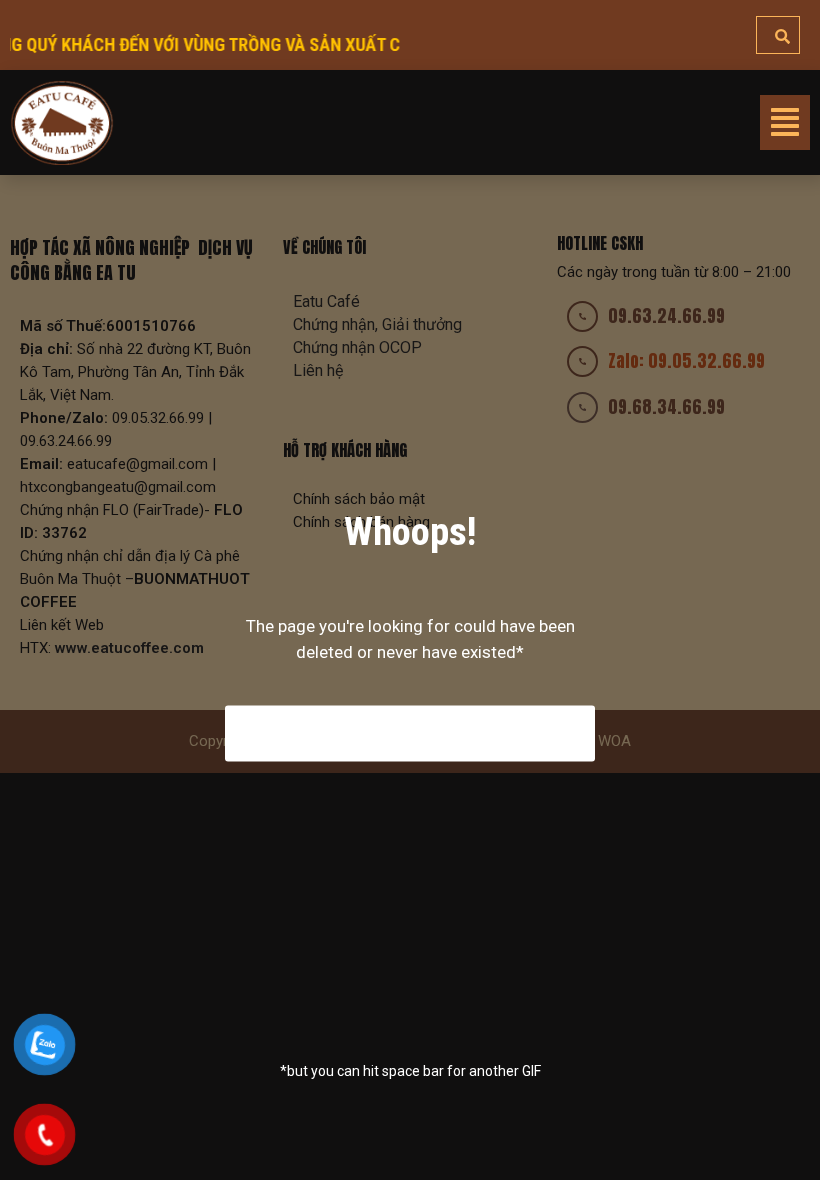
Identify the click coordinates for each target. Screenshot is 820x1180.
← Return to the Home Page (410, 733)
